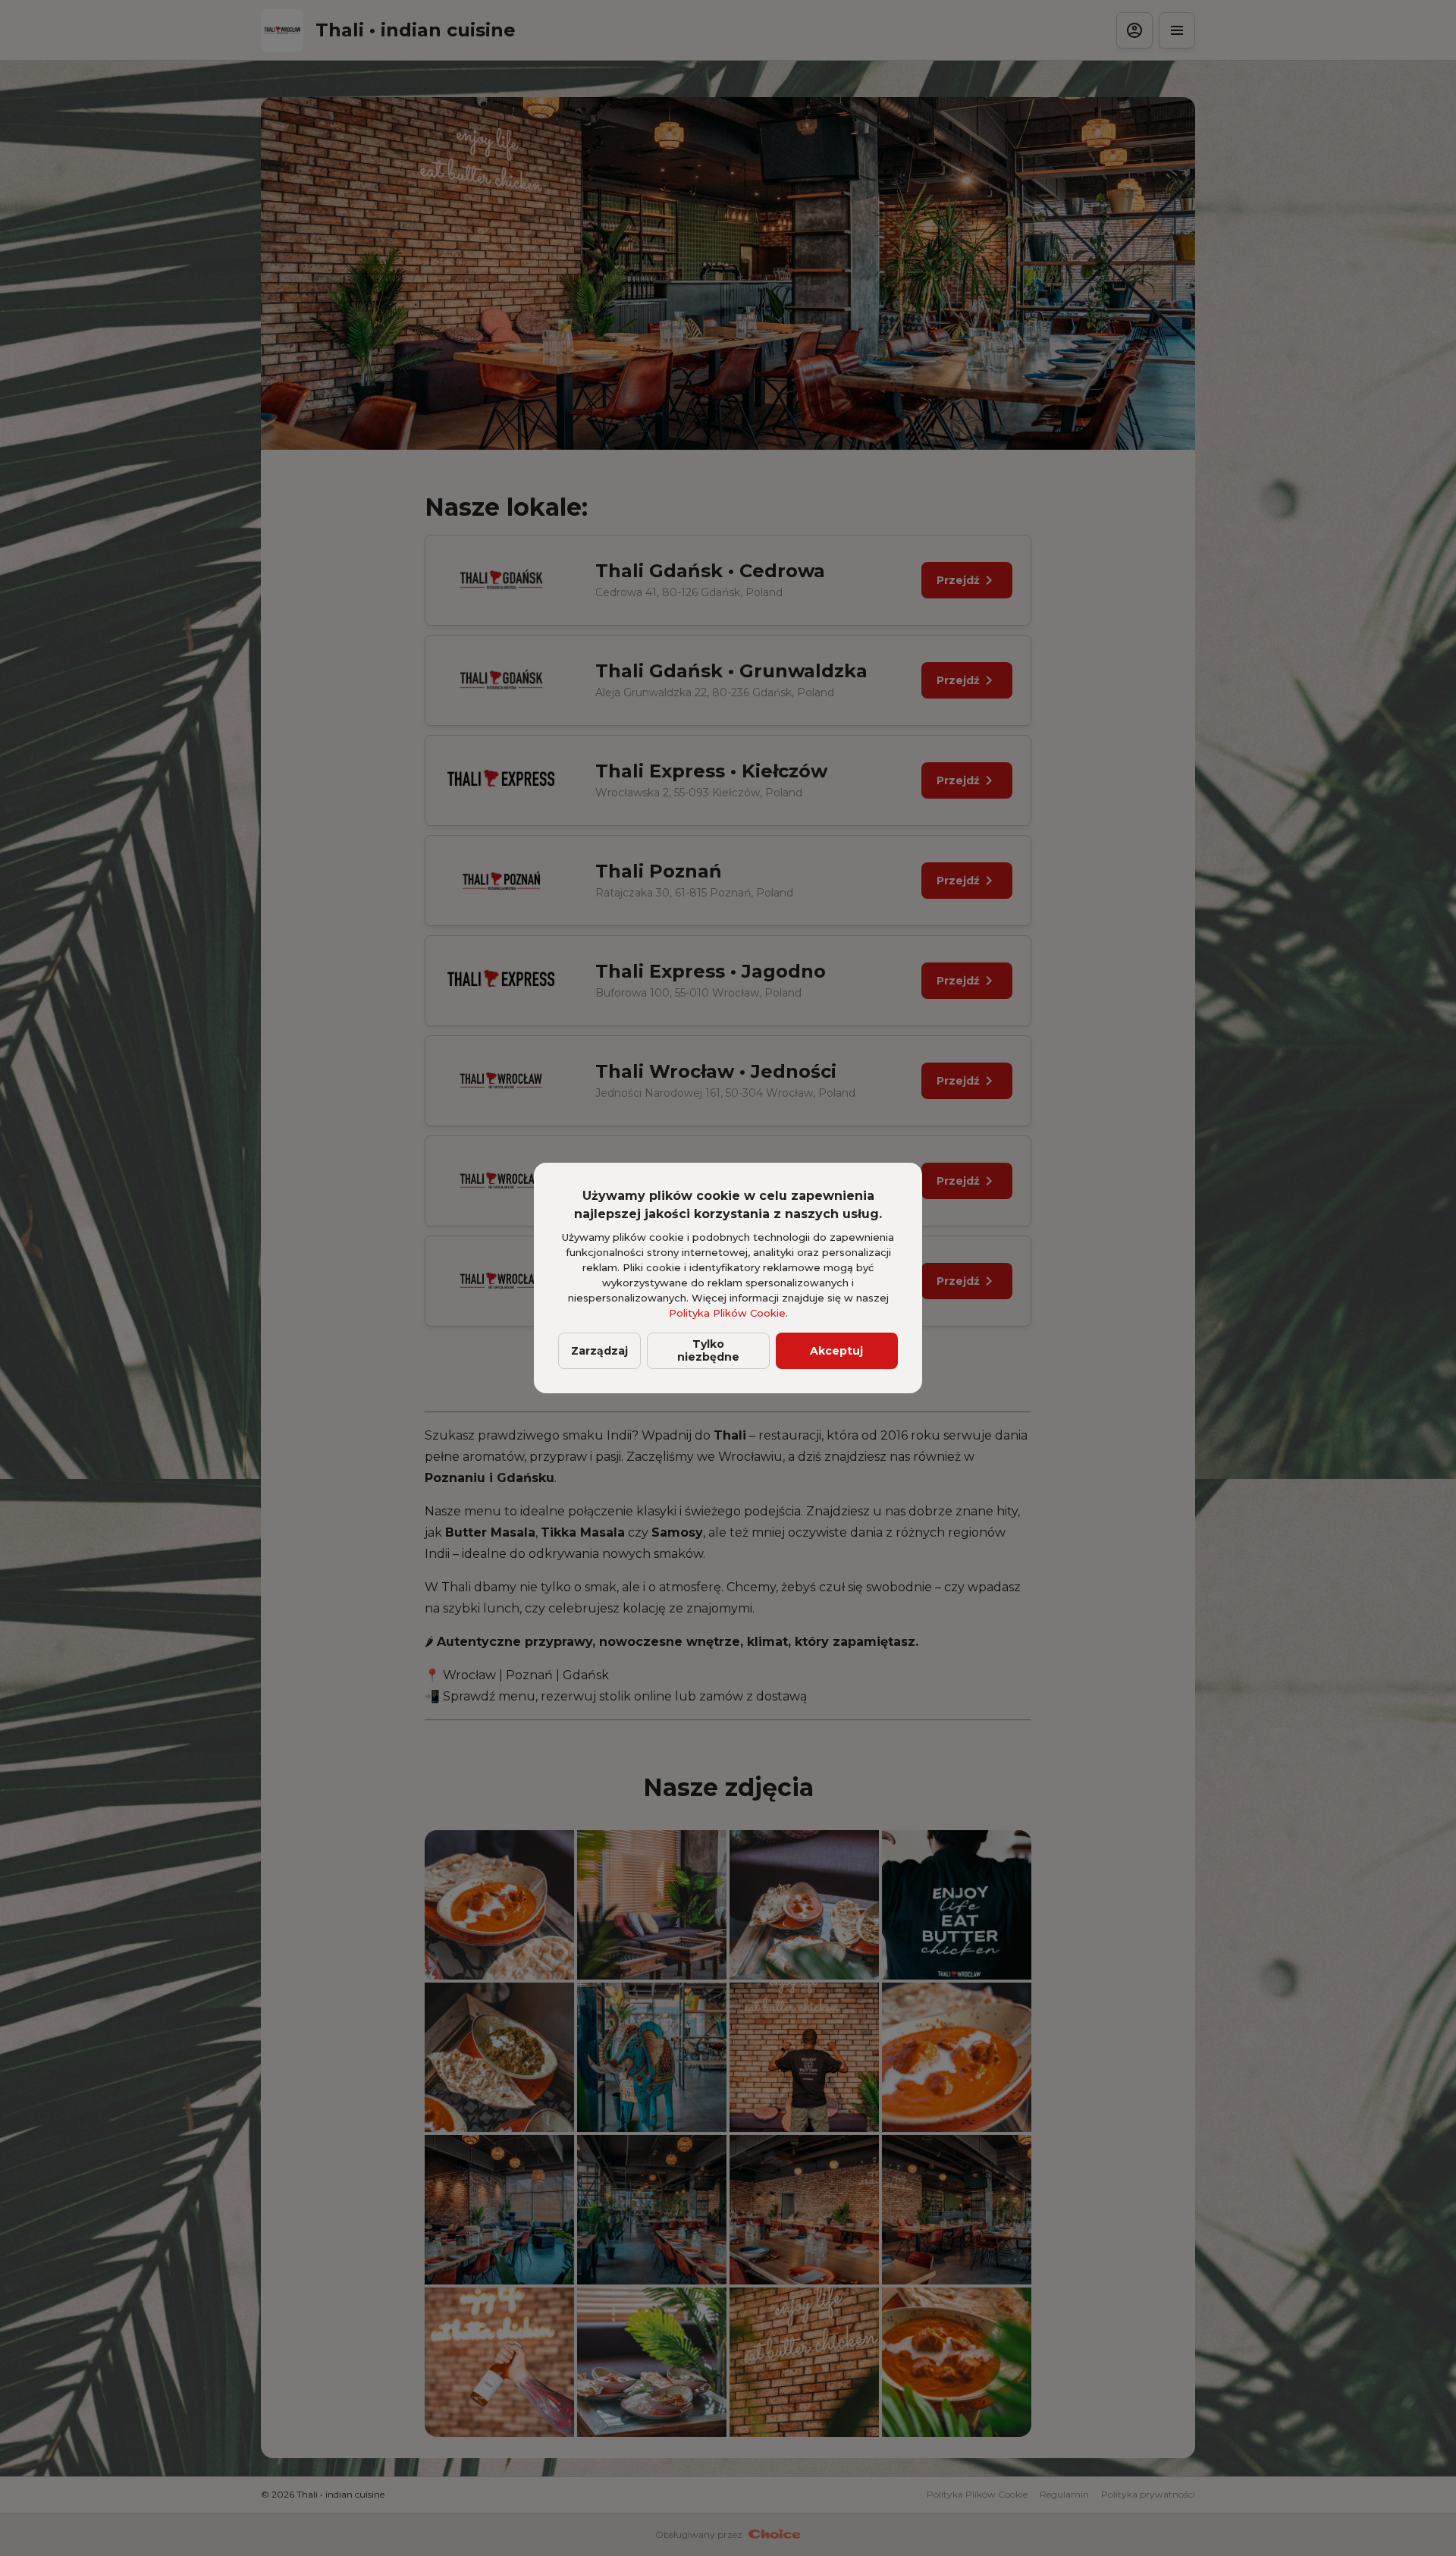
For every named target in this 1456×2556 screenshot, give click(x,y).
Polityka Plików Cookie (727, 1313)
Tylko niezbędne (708, 1350)
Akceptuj (836, 1351)
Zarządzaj (599, 1351)
